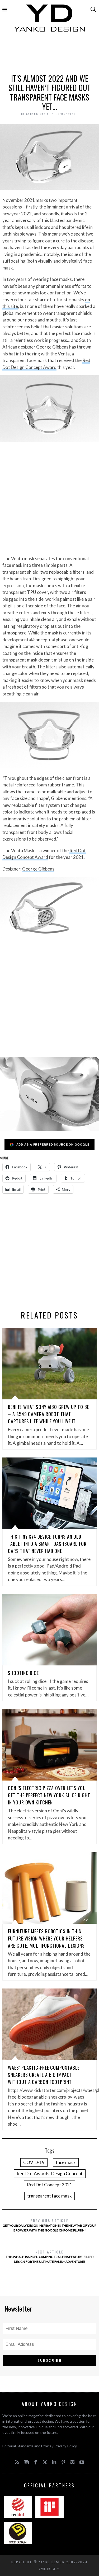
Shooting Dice (23, 1673)
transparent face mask (49, 2196)
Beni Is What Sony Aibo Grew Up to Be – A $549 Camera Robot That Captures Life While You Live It (48, 1414)
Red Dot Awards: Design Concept (50, 2173)
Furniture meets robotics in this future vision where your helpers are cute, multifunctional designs (46, 1938)
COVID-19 (34, 2162)
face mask (66, 2162)
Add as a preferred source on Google (53, 1144)
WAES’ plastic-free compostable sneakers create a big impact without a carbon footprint (44, 2075)
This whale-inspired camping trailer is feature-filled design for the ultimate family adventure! (50, 2256)
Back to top (48, 2569)
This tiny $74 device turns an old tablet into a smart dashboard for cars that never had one (47, 1544)
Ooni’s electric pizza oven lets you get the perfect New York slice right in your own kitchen (49, 1795)
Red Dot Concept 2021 (50, 2185)
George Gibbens (38, 869)
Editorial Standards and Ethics (27, 2446)
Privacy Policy (66, 2446)
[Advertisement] (50, 55)
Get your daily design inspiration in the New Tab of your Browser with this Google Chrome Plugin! (49, 2225)
